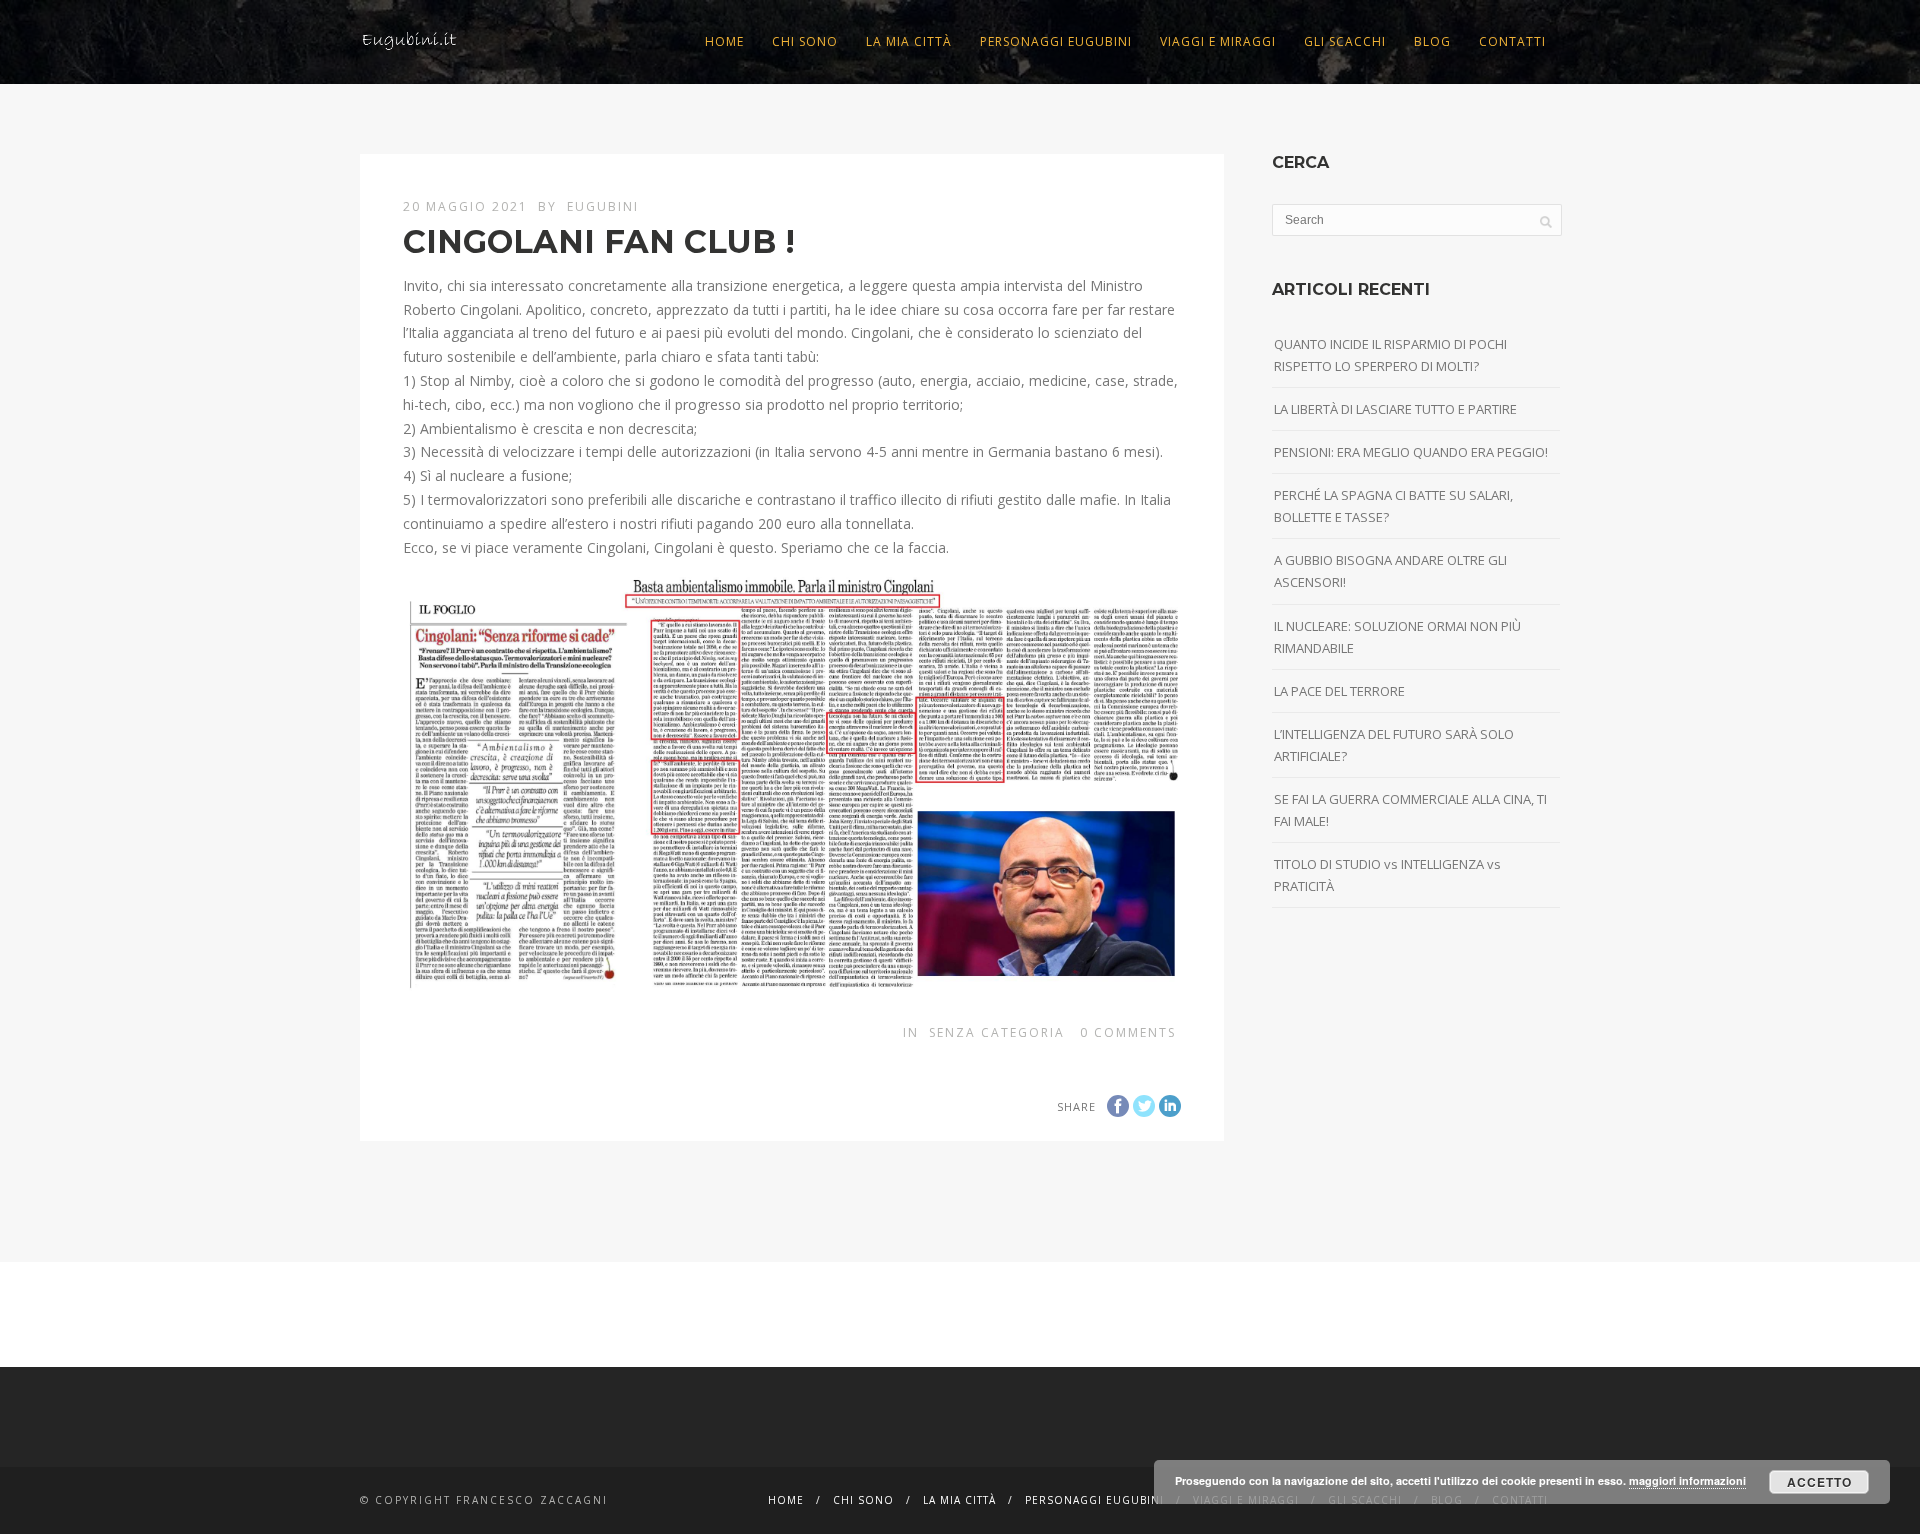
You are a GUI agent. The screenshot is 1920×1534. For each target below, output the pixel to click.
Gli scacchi (1345, 41)
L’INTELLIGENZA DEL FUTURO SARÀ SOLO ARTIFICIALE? (1394, 745)
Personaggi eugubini (1056, 41)
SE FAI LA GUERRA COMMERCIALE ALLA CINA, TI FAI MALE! (1410, 810)
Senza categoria (997, 1032)
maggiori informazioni (1687, 1480)
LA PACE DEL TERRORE (1339, 691)
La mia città (909, 41)
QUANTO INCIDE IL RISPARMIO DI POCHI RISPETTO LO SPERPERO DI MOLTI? (1390, 355)
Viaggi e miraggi (1218, 41)
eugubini (603, 206)
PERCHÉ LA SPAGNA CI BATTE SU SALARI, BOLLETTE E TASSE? (1393, 506)
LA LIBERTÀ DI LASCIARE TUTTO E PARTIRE (1395, 409)
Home (724, 41)
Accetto (1819, 1482)
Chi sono (805, 41)
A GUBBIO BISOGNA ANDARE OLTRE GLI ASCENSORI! (1390, 571)
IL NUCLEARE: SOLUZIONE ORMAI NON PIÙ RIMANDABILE (1397, 637)
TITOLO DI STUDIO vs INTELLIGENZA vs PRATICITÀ (1387, 875)
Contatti (1512, 41)
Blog (1432, 41)
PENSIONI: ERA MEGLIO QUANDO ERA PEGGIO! (1411, 452)
